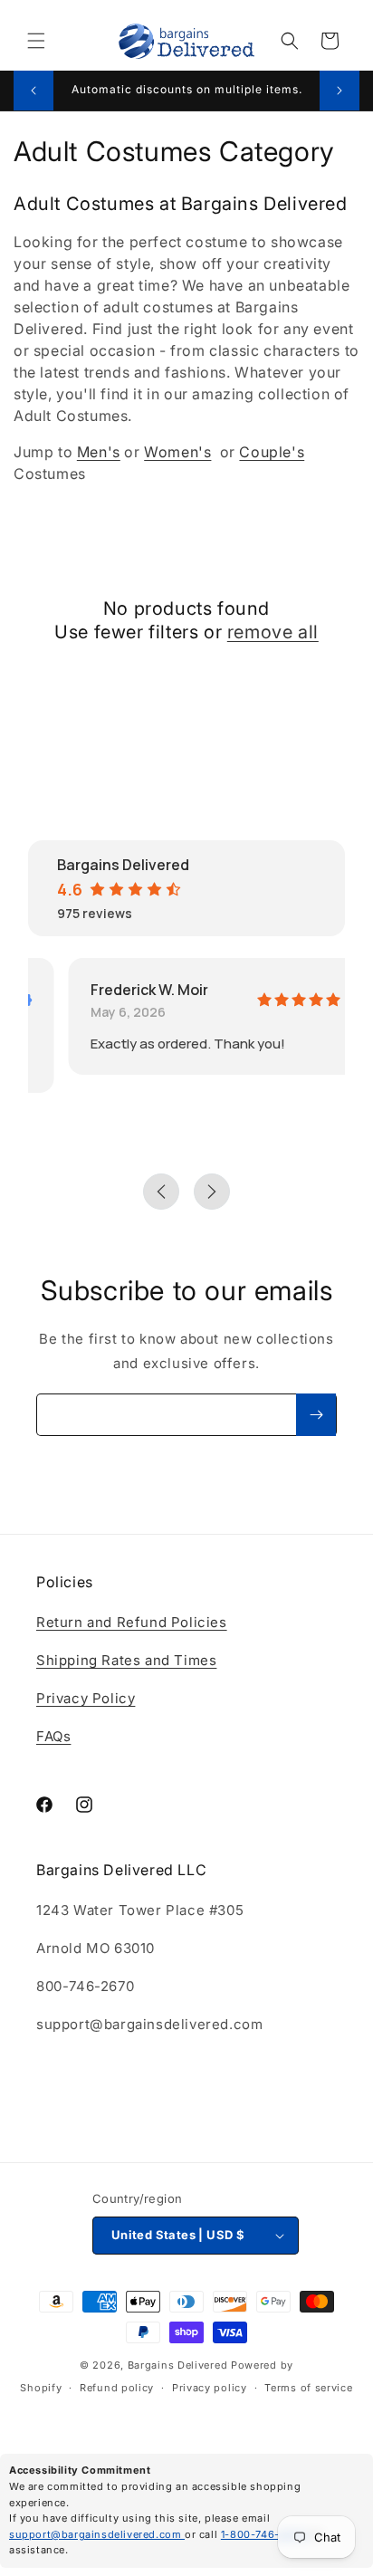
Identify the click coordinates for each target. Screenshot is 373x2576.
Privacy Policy (86, 1698)
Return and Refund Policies (132, 1622)
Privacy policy (210, 2388)
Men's (99, 452)
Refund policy (117, 2388)
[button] (36, 41)
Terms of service (308, 2388)
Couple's (272, 452)
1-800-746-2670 (265, 2534)
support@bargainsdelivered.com (97, 2534)
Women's (177, 452)
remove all (273, 632)
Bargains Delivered (178, 2365)
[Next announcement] (340, 91)
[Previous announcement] (33, 91)
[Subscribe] (316, 1415)
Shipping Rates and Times (126, 1660)
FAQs (53, 1736)
